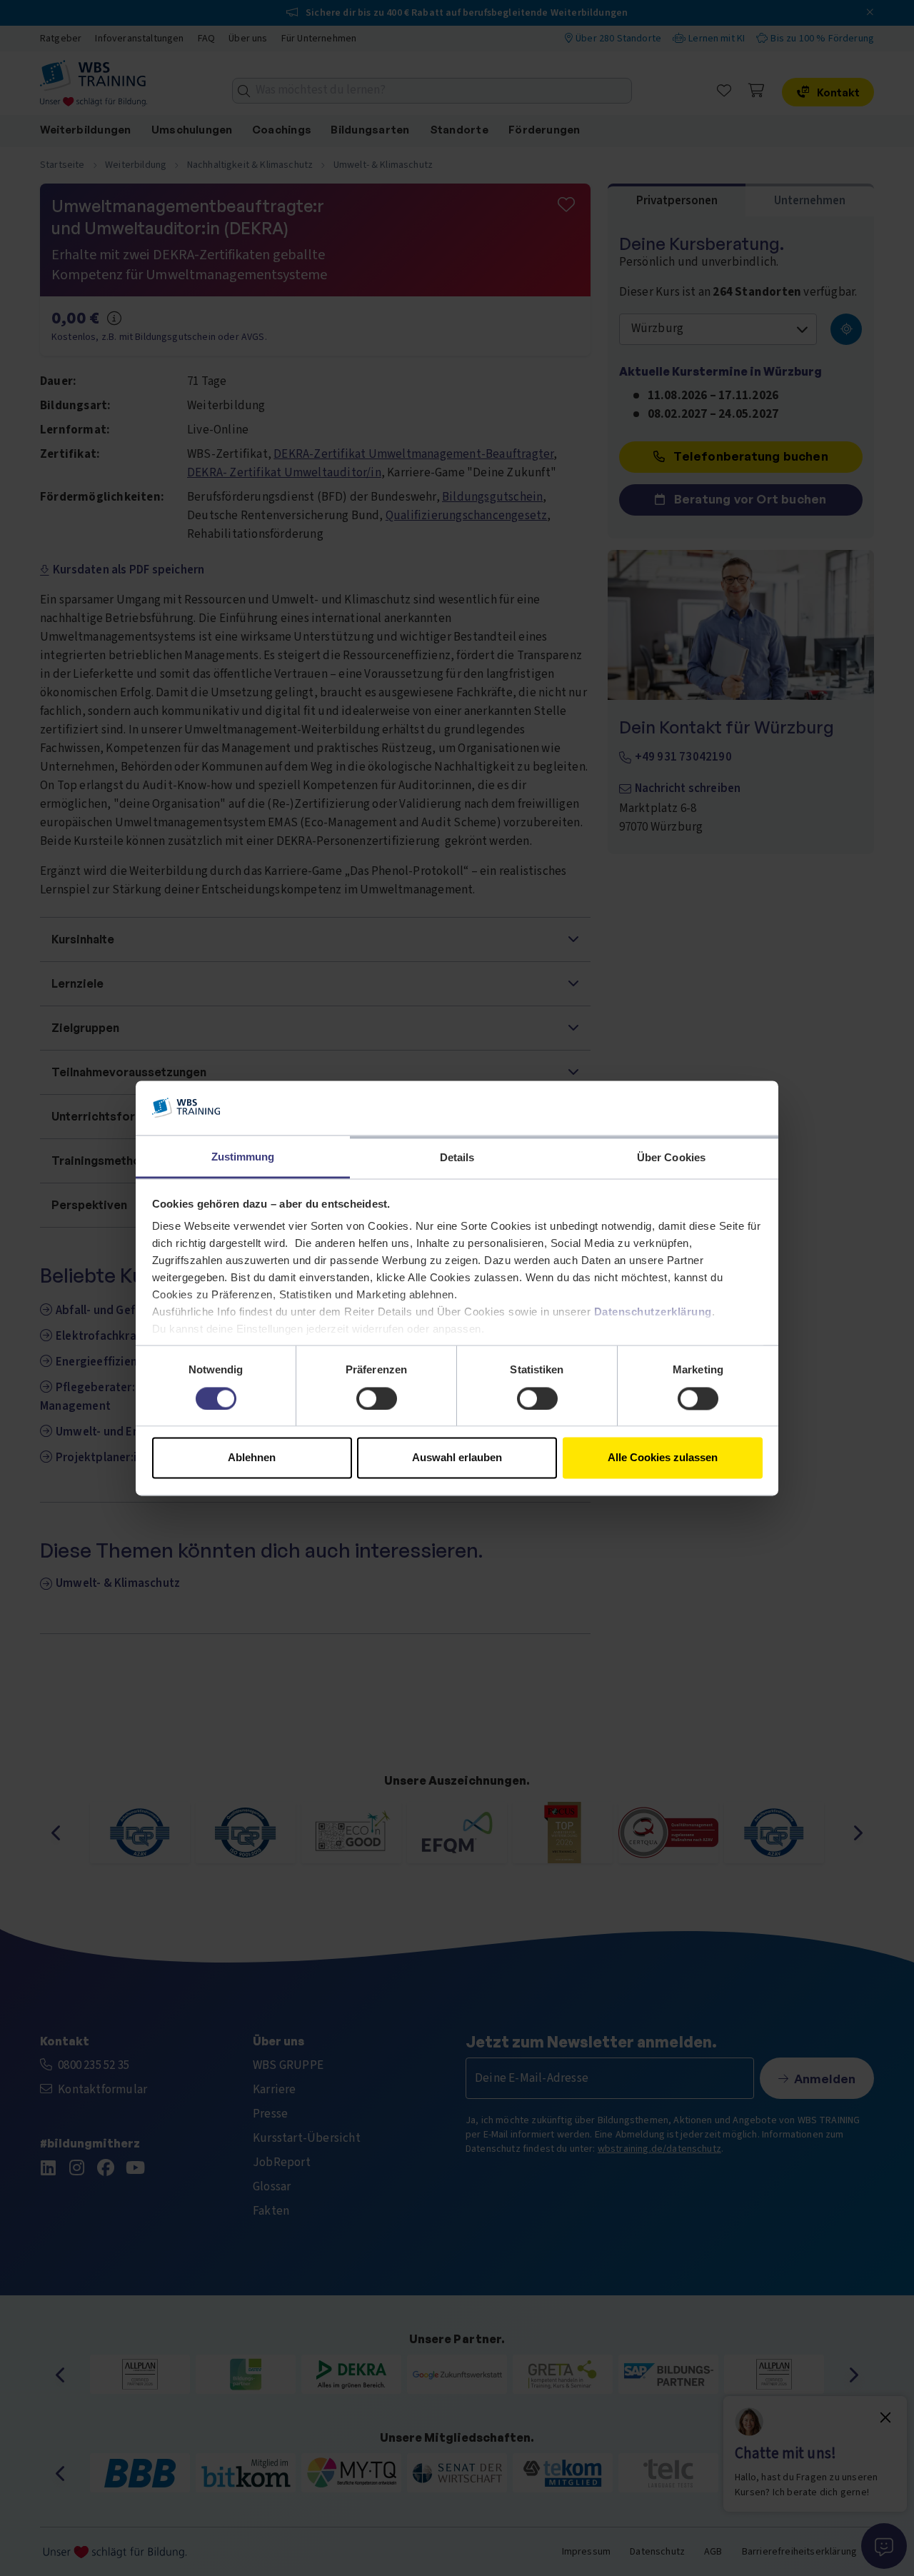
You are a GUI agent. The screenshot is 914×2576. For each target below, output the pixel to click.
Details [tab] (457, 1158)
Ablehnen (252, 1458)
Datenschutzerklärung (653, 1312)
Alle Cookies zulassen (663, 1458)
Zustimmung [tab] (243, 1157)
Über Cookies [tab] (671, 1158)
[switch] (377, 1398)
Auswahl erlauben (457, 1458)
